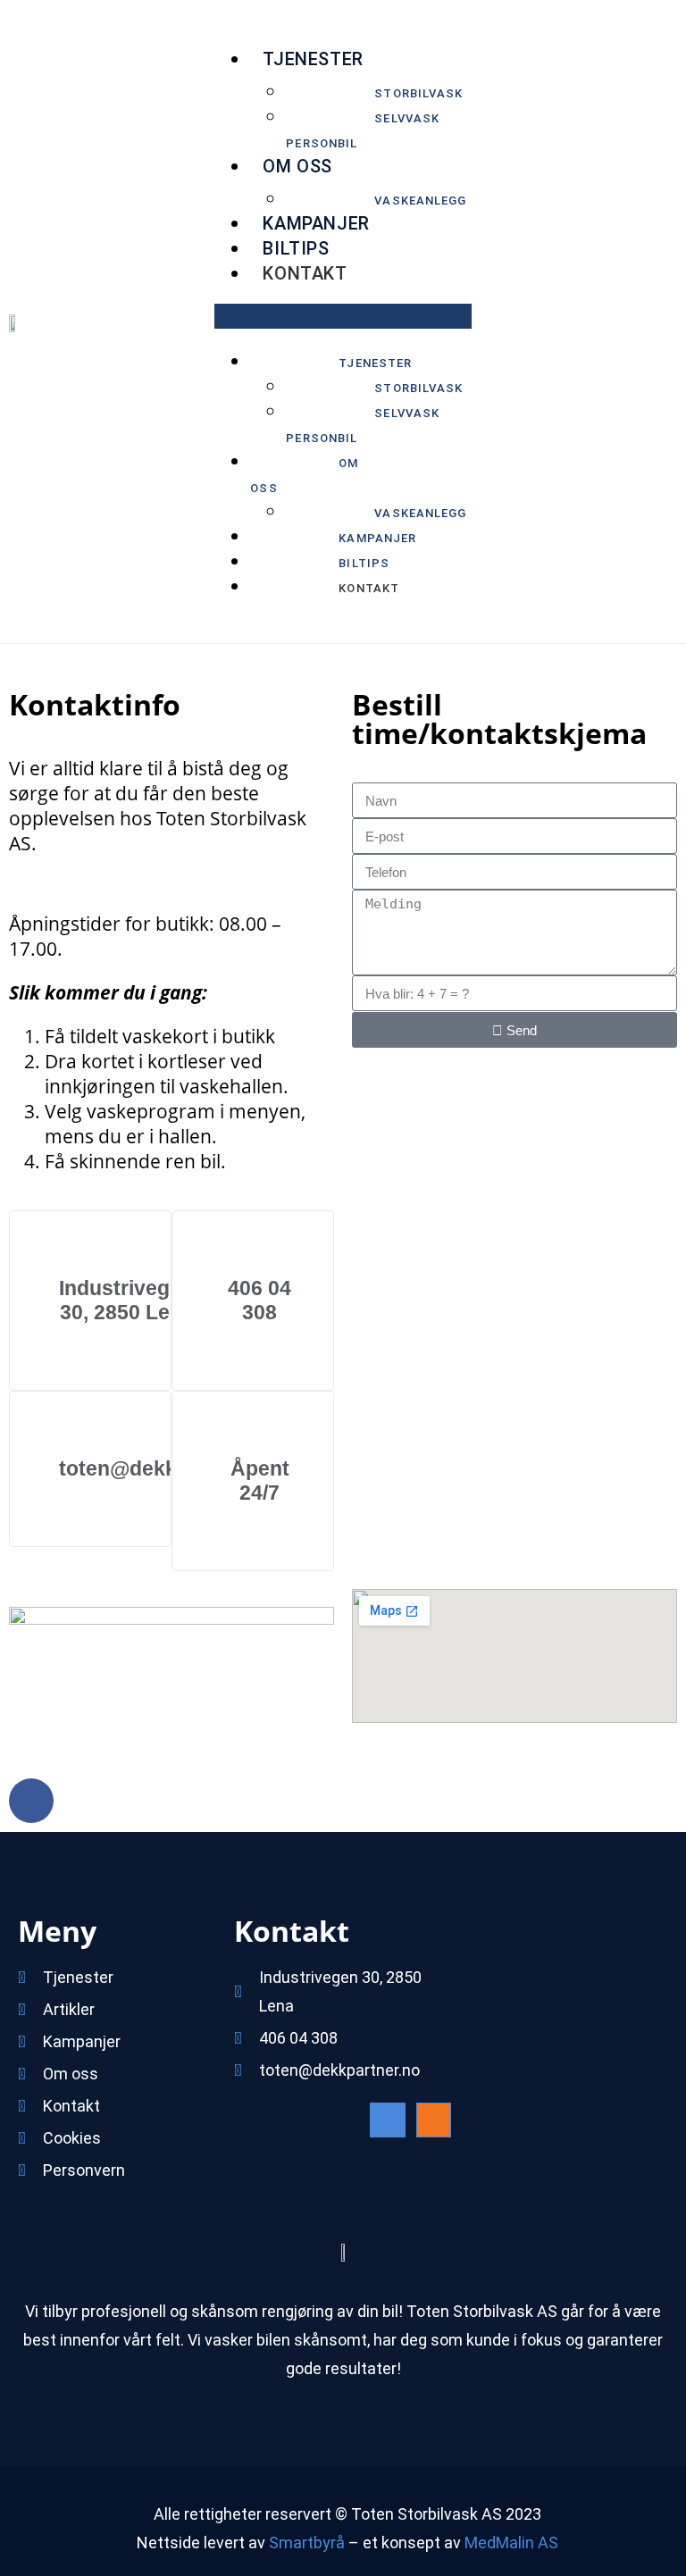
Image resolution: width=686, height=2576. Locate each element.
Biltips (296, 248)
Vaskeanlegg (420, 201)
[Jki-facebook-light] (387, 2120)
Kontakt (305, 273)
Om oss (297, 166)
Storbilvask (418, 93)
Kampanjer (316, 223)
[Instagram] (434, 2120)
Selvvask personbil (363, 131)
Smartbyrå (307, 2543)
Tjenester (313, 59)
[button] (343, 316)
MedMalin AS (511, 2543)
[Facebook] (31, 1801)
